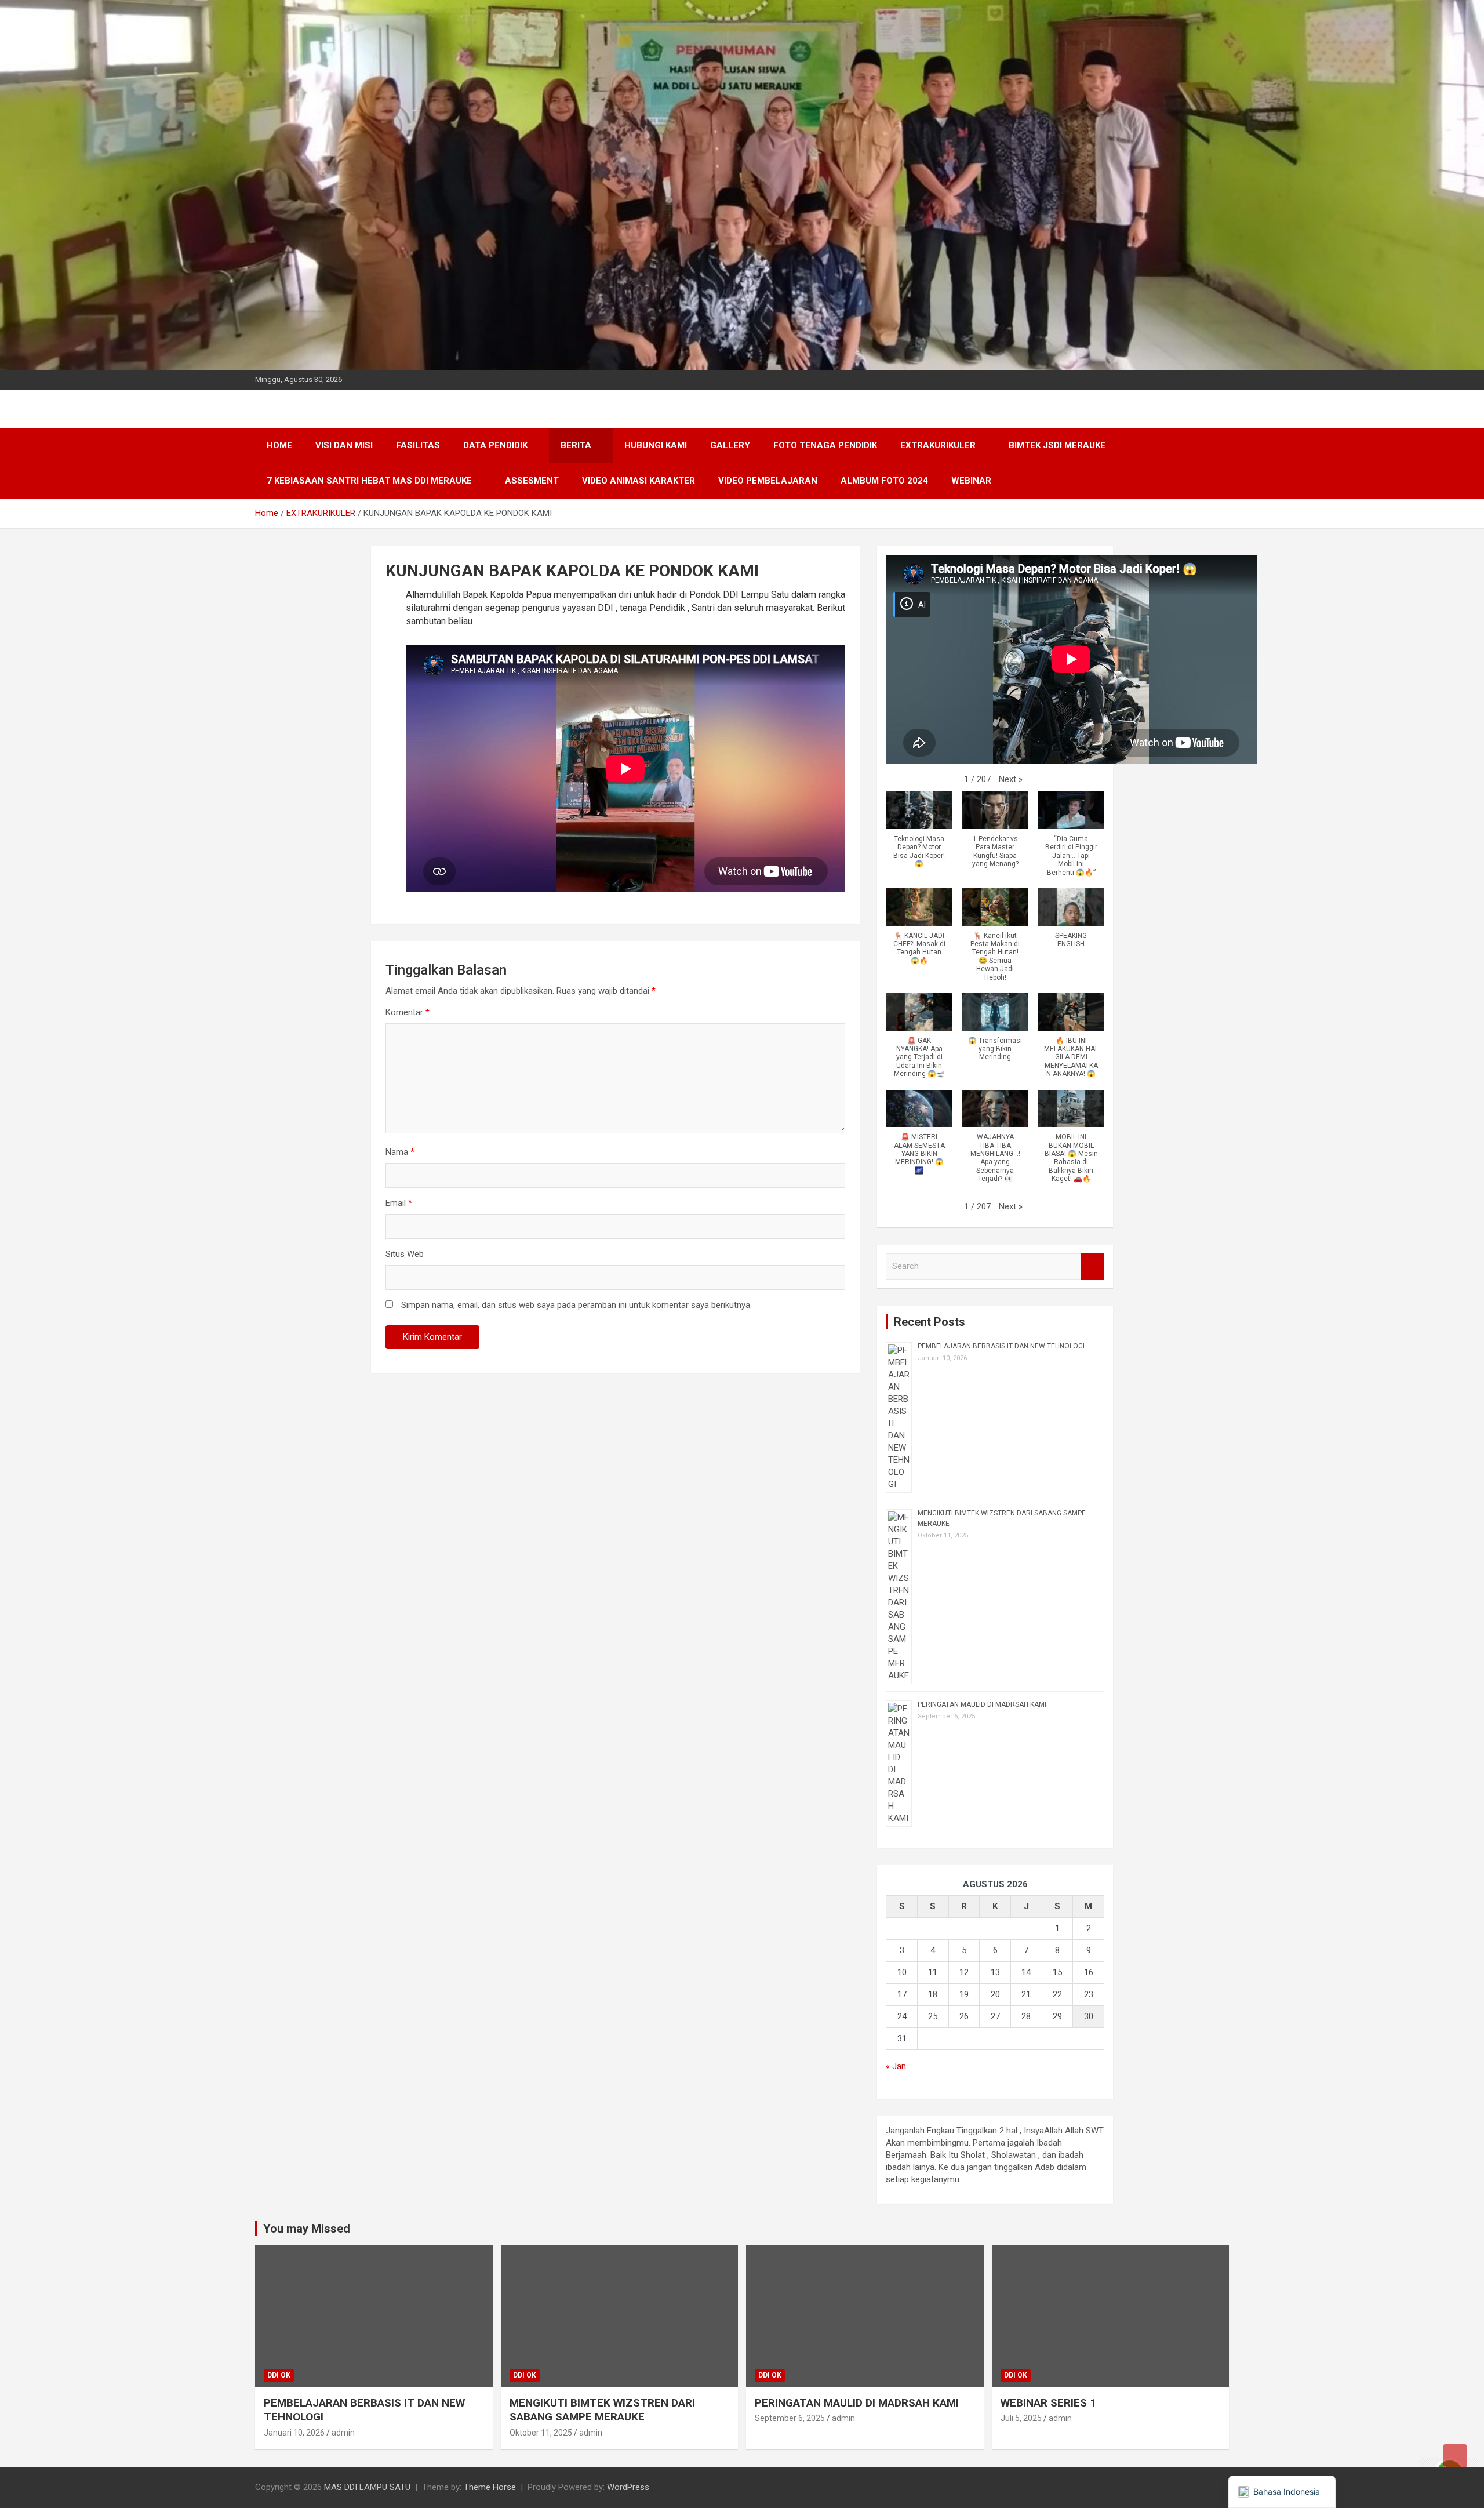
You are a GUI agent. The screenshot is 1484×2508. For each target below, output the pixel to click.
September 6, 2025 (790, 2418)
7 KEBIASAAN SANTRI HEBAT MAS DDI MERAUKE (369, 481)
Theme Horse (490, 2487)
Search (1093, 1266)
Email (399, 1203)
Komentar (408, 1012)
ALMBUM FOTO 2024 (884, 481)
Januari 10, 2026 (294, 2433)
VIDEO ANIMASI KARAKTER (639, 481)
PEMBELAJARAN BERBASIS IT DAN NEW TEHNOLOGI (1001, 1346)
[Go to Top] (1455, 2456)
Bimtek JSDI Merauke (1057, 445)
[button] (1011, 779)
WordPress (628, 2487)
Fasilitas (418, 445)
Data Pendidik (495, 445)
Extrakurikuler (938, 445)
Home (279, 445)
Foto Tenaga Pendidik (825, 445)
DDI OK (279, 2375)
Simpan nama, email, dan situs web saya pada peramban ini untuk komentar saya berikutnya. (576, 1305)
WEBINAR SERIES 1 (1048, 2403)
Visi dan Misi (344, 445)
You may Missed (307, 2229)
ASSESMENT (532, 481)
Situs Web (405, 1254)
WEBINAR (971, 481)
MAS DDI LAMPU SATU (367, 2487)
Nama (400, 1152)
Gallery (730, 445)
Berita (576, 445)
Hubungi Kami (656, 445)
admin (343, 2433)
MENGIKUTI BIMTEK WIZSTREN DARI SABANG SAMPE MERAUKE (602, 2410)
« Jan (896, 2066)
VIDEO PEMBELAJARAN (768, 481)
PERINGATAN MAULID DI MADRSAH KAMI (982, 1704)
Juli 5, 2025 (1021, 2418)
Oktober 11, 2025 (541, 2433)
